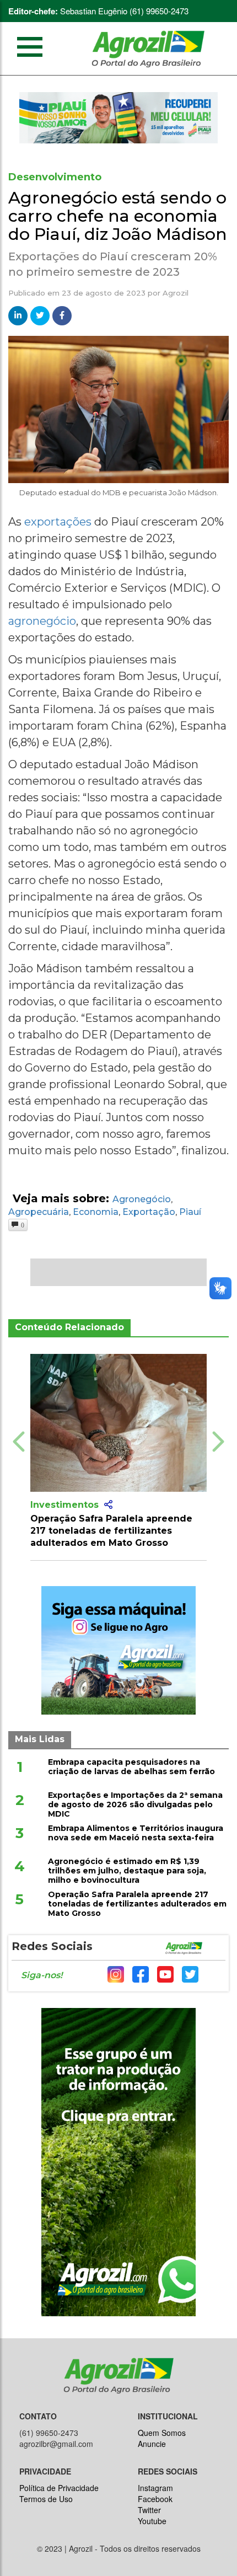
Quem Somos (162, 2433)
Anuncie (152, 2444)
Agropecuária (39, 1212)
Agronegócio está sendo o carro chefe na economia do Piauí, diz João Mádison (118, 216)
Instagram (155, 2488)
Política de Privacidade (59, 2488)
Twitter (149, 2510)
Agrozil (176, 293)
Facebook (155, 2499)
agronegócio (42, 621)
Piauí (190, 1212)
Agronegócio (142, 1199)
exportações (59, 522)
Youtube (152, 2521)
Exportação (149, 1212)
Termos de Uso (46, 2499)
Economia (96, 1212)
